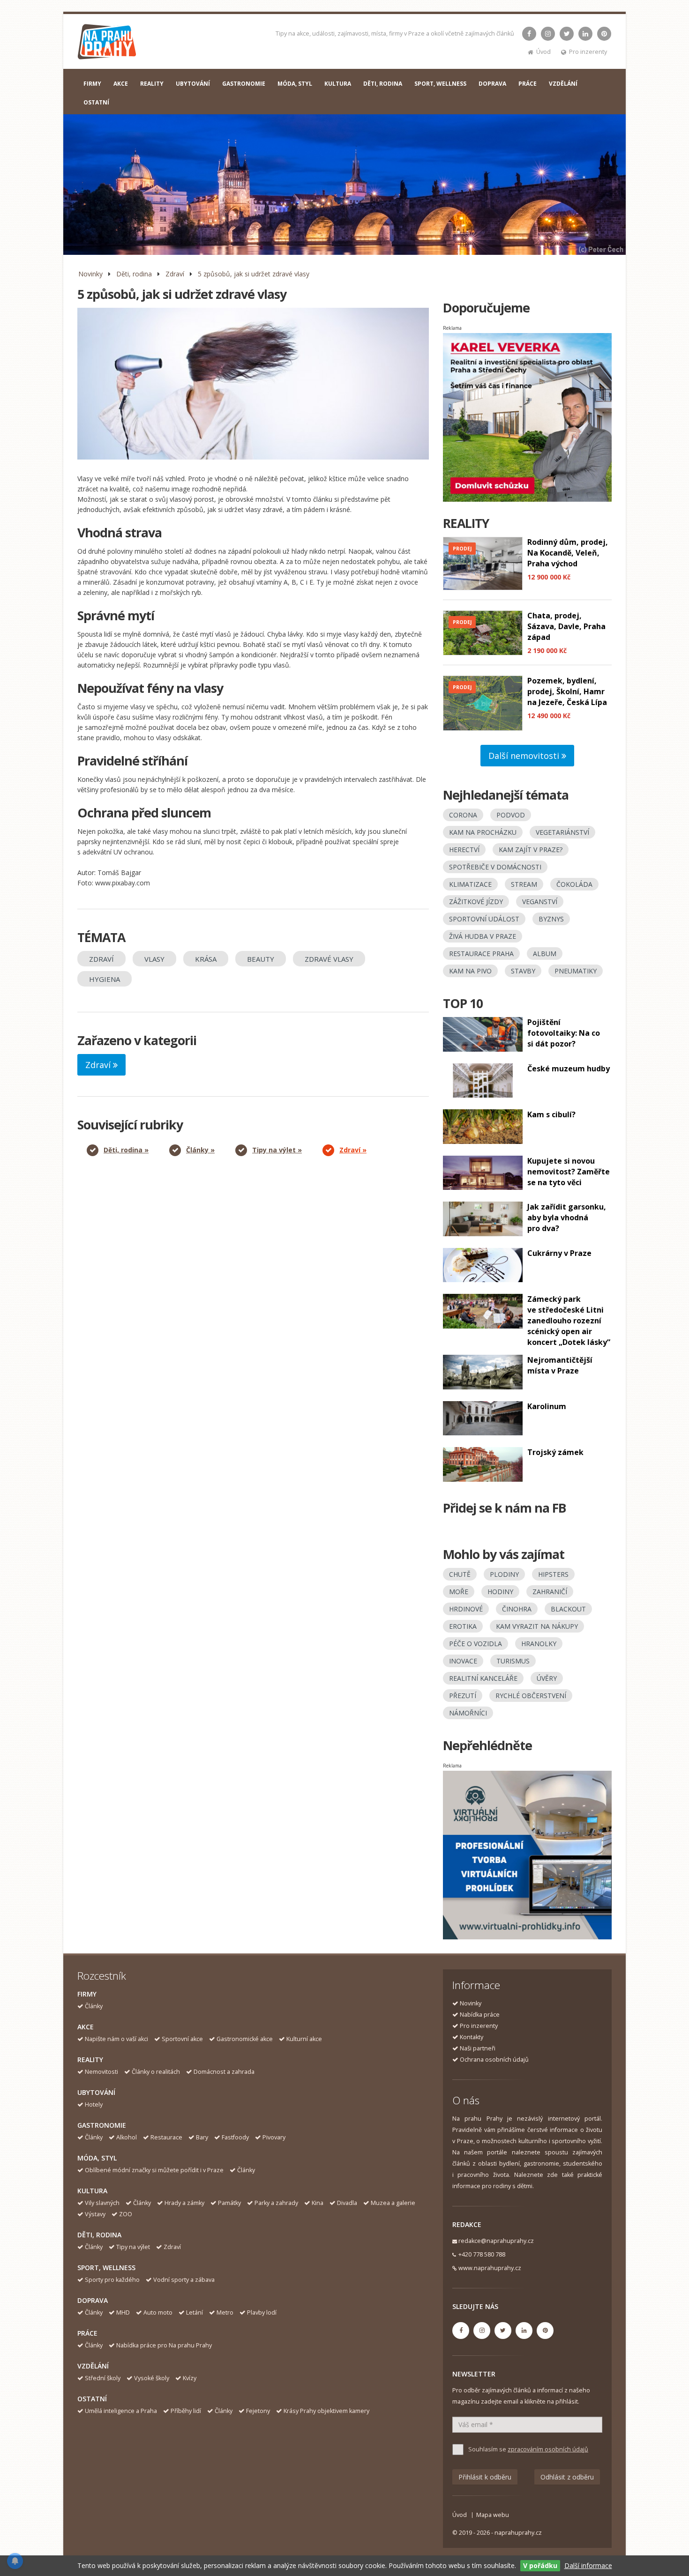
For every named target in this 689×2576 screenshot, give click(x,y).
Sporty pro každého (112, 2280)
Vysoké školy (152, 2378)
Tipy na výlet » (277, 1150)
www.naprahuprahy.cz (490, 2268)
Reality (90, 2060)
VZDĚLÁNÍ (563, 84)
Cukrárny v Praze (559, 1253)
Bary (202, 2137)
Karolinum (547, 1406)
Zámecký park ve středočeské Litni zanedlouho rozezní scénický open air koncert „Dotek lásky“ (569, 1321)
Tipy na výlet (133, 2247)
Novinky (90, 274)
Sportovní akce (182, 2039)
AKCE (121, 84)
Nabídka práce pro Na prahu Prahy (164, 2345)
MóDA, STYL (295, 84)
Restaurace (166, 2137)
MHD (123, 2312)
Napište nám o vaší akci (116, 2039)
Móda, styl (97, 2158)
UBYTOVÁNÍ (193, 84)
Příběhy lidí (186, 2411)
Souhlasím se (528, 2449)
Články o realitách (156, 2072)
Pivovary (274, 2137)
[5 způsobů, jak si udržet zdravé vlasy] (253, 384)
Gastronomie (102, 2125)
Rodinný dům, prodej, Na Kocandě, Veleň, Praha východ (568, 553)
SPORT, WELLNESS (440, 84)
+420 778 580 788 (482, 2254)
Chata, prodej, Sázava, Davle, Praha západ (566, 626)
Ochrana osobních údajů (494, 2060)
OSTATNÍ (96, 102)
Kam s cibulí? (551, 1114)
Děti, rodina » (126, 1150)
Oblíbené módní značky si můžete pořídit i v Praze (154, 2170)
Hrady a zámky (184, 2203)
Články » (200, 1150)
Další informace (588, 2565)
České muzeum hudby (569, 1069)
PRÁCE (528, 84)
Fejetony (258, 2411)
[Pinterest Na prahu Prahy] (604, 34)
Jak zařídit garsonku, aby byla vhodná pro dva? (567, 1217)
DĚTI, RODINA (383, 84)
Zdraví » (353, 1150)
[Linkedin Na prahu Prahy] (585, 34)
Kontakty (472, 2037)
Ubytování (96, 2092)
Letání (195, 2312)
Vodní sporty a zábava (184, 2280)
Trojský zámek (555, 1452)
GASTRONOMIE (244, 84)
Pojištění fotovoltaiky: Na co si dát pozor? (564, 1033)
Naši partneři (478, 2048)
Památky (229, 2203)
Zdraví (175, 274)
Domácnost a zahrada (224, 2072)
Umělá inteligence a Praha (121, 2411)
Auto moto (158, 2312)
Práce (87, 2333)
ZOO (126, 2214)
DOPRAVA (492, 84)
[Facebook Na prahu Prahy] (529, 34)
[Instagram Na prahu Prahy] (548, 34)
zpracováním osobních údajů (548, 2449)
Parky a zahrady (276, 2203)
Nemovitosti (101, 2072)
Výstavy (95, 2214)
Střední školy (103, 2378)
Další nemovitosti (525, 756)
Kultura (92, 2191)
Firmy (87, 1994)
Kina (318, 2203)
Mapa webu (493, 2515)
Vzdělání (93, 2366)
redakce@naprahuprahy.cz (496, 2241)
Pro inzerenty (588, 52)
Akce (86, 2027)
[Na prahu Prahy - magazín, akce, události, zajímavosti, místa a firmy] (108, 44)
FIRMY (92, 84)
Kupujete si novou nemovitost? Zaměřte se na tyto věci (569, 1172)
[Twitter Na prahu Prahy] (567, 34)
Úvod (543, 52)
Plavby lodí (262, 2312)
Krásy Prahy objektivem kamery (326, 2411)
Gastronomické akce (245, 2039)
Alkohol (127, 2137)
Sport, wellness (106, 2268)
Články (94, 2006)
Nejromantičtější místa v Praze (560, 1365)
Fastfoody (235, 2137)
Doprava (93, 2300)
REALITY (152, 84)
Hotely (94, 2105)
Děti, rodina (134, 274)
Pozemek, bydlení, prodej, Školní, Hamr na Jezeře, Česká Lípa (567, 691)
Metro (225, 2312)
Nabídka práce (480, 2015)
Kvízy (190, 2378)
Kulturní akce (304, 2039)
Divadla (347, 2203)
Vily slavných (102, 2203)
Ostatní (92, 2399)
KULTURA (338, 84)
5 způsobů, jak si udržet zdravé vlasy (254, 274)
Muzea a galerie (393, 2203)
